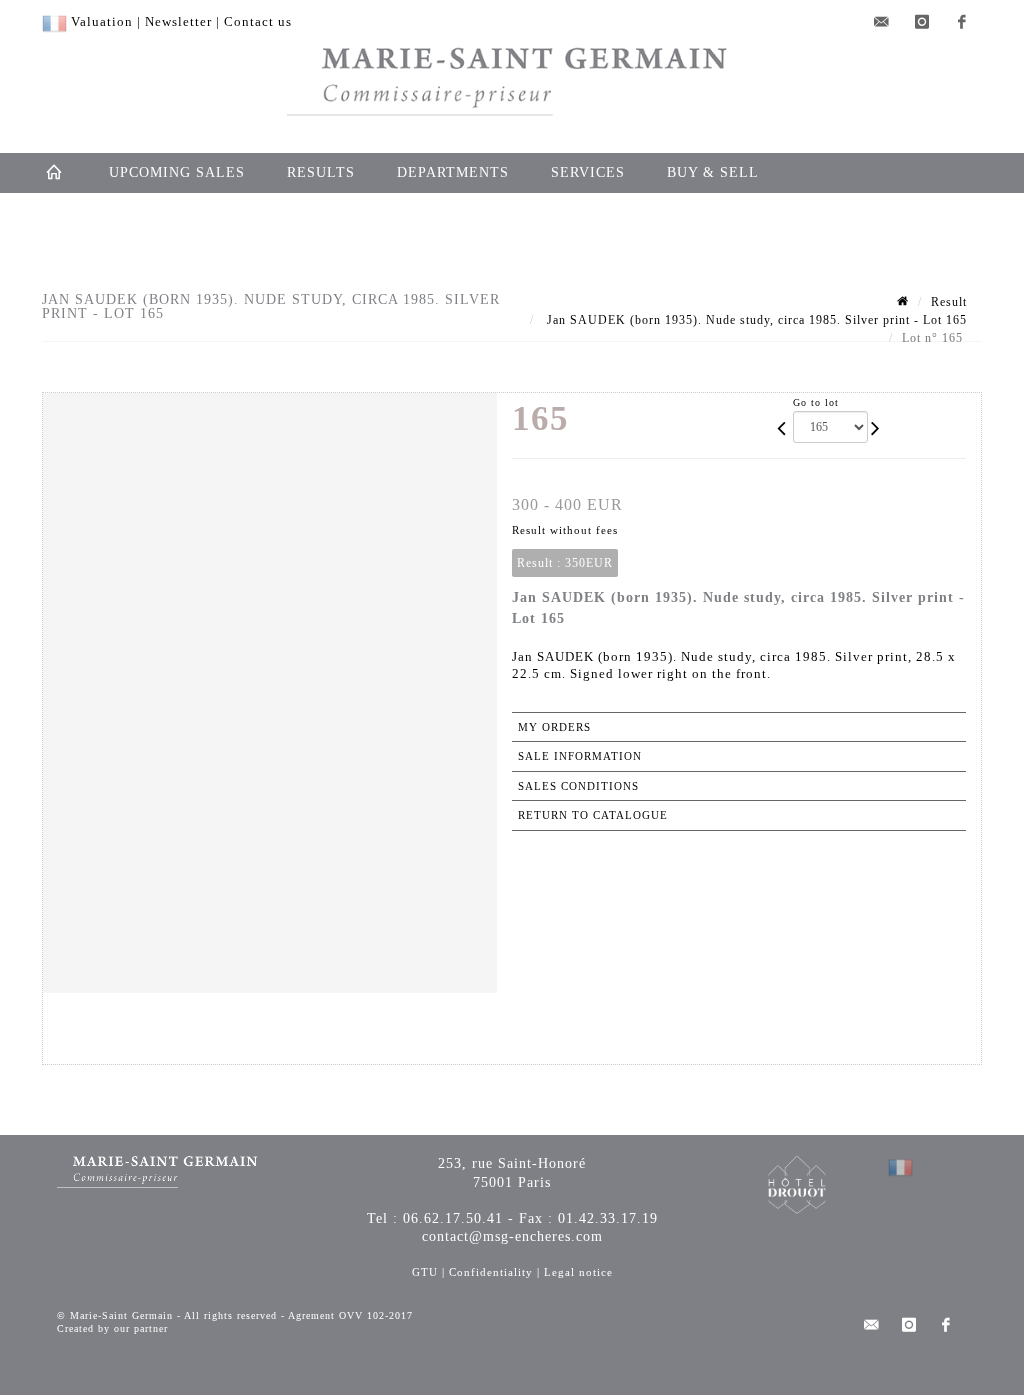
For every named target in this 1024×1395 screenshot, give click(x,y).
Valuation (102, 21)
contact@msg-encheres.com (512, 1236)
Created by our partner (112, 1328)
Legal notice (578, 1272)
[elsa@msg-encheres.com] (882, 22)
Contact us (258, 21)
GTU (425, 1272)
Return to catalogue (593, 815)
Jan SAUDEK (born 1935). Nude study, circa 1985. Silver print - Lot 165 (755, 320)
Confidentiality (491, 1272)
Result (949, 302)
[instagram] (922, 22)
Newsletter (178, 21)
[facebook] (962, 22)
